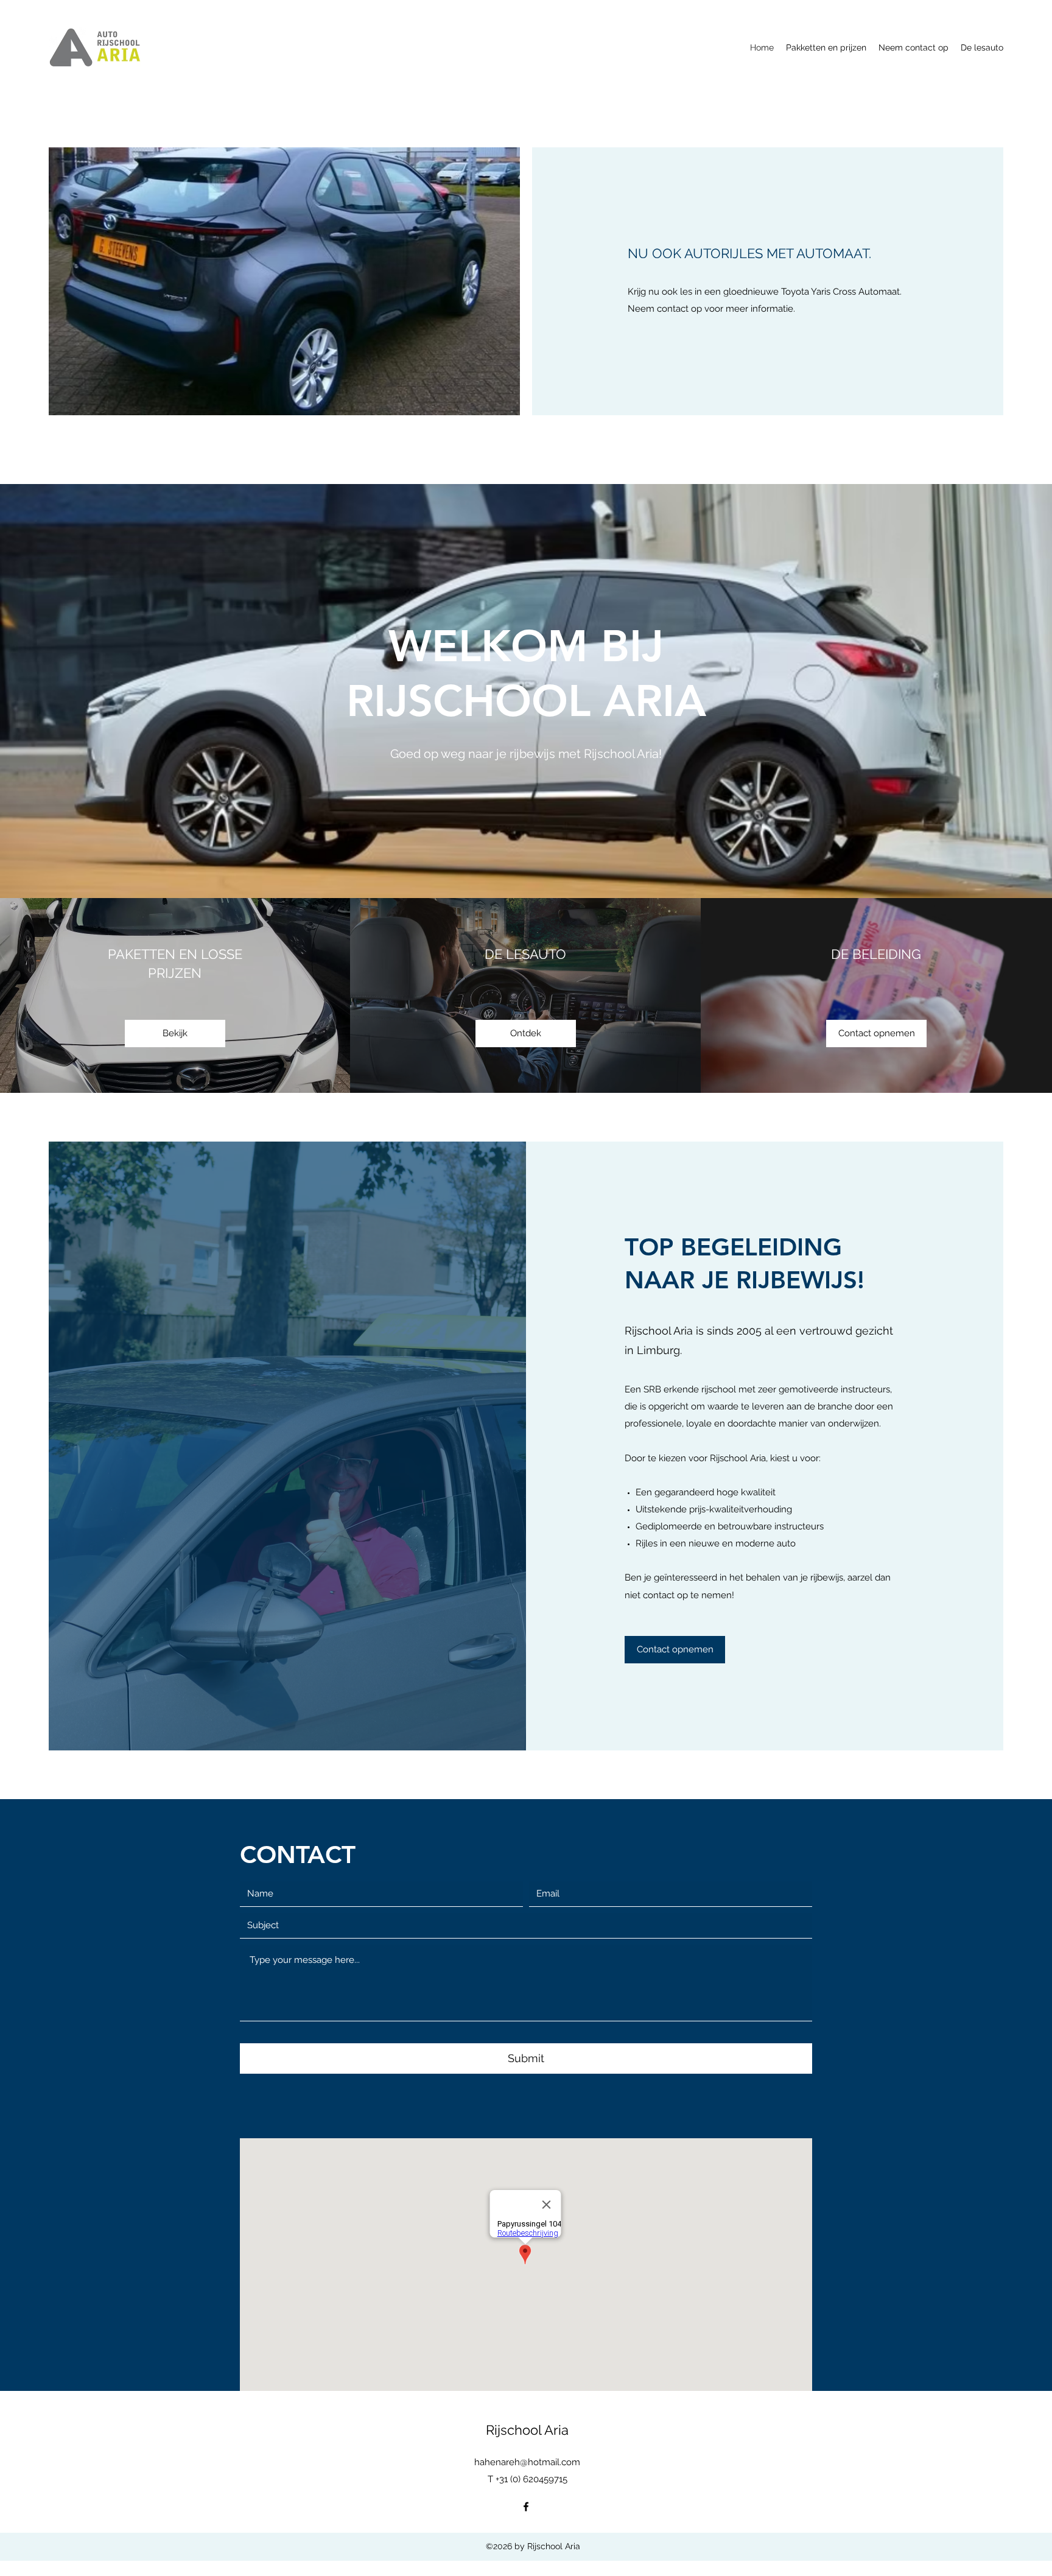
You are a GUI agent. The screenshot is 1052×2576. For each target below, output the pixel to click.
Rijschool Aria (527, 2430)
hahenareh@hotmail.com (527, 2462)
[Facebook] (526, 2507)
